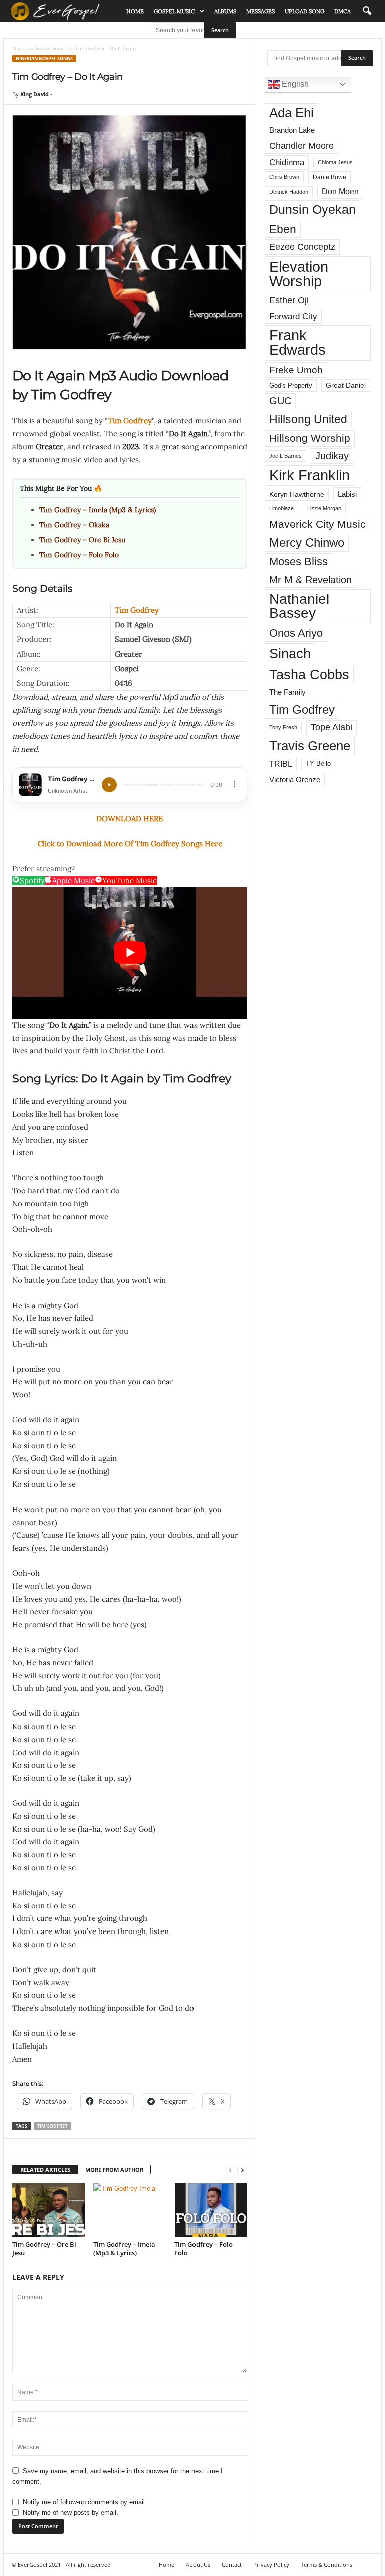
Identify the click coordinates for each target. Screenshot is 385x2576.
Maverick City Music (318, 524)
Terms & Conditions (327, 2565)
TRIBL (281, 764)
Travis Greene (310, 746)
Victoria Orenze (295, 780)
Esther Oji (289, 300)
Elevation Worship (299, 274)
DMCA (343, 11)
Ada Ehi (292, 113)
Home (135, 11)
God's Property (291, 386)
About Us (198, 2565)
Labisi (347, 494)
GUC (280, 401)
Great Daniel (346, 386)
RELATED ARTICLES (45, 2169)
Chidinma (287, 162)
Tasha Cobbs (309, 674)
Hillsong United (308, 419)
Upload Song (305, 11)
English (294, 84)
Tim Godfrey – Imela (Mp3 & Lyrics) (98, 510)
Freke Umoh (296, 370)
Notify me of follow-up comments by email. (85, 2502)
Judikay (332, 456)
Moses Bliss (299, 562)
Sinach (290, 653)
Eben (283, 229)
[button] (367, 11)
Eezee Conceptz (302, 247)
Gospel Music (174, 11)
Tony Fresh (283, 727)
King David (34, 94)
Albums (225, 11)
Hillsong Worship (310, 438)
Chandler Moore (302, 146)
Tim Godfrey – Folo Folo (79, 555)
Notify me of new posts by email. (70, 2513)
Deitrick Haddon (289, 192)
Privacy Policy (271, 2565)
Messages (260, 11)
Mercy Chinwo (307, 543)
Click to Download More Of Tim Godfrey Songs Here (130, 844)
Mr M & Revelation (311, 580)
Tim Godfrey (130, 421)
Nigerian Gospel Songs (39, 48)
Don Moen (340, 192)
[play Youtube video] (130, 953)
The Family (287, 692)
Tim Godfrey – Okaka (74, 525)
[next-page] (242, 2170)
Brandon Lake (292, 130)
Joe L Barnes (285, 456)
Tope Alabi (332, 727)
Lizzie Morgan (324, 508)
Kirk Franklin (310, 475)
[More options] (234, 784)
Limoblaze (281, 508)
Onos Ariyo (296, 633)
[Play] (109, 785)
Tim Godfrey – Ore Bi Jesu (82, 540)
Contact (232, 2565)
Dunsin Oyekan (313, 209)
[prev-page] (230, 2170)
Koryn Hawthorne (297, 494)
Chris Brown (284, 177)
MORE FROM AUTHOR (114, 2169)
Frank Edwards (298, 343)
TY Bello (318, 764)
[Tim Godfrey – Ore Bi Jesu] (48, 2210)
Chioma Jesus (335, 162)
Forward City (293, 316)
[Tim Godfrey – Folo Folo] (211, 2210)
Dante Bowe (330, 177)
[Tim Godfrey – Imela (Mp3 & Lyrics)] (130, 2210)
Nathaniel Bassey (299, 606)
